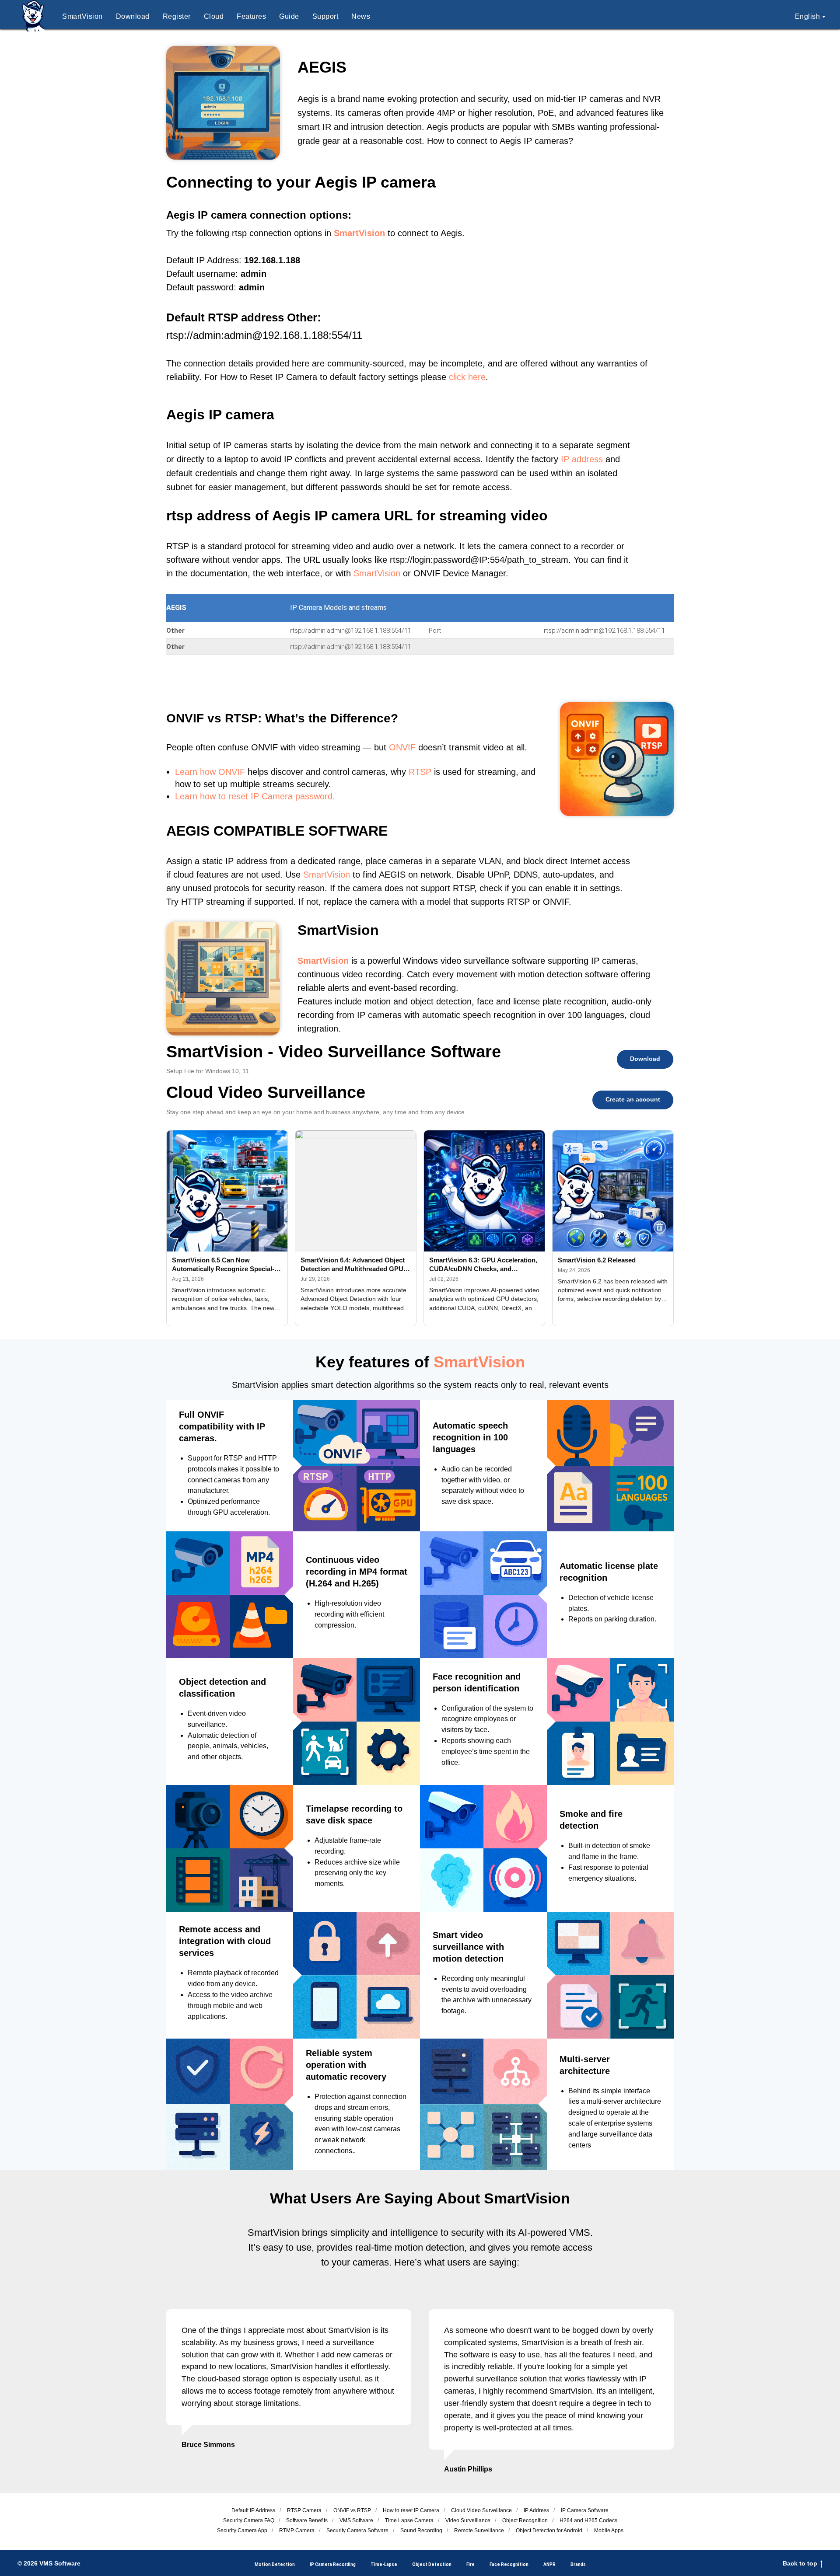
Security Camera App (242, 2531)
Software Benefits (307, 2520)
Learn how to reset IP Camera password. (255, 796)
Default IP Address (253, 2510)
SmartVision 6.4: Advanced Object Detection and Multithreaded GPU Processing (353, 1265)
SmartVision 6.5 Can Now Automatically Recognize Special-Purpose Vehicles (223, 1265)
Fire (471, 2564)
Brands (578, 2564)
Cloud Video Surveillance (481, 2510)
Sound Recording (421, 2531)
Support (325, 16)
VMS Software (356, 2520)
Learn (186, 772)
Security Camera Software (357, 2531)
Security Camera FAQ (249, 2520)
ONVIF (402, 747)
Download (133, 16)
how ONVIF (222, 772)
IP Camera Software (585, 2510)
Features (251, 16)
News (361, 16)
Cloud (214, 16)
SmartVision (82, 16)
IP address (582, 459)
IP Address (536, 2510)
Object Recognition (525, 2520)
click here (467, 377)
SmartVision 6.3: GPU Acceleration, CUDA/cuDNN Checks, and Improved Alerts (483, 1265)
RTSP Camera (304, 2510)
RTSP (420, 772)
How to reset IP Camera (411, 2510)
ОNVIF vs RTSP (352, 2510)
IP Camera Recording (333, 2564)
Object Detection (432, 2564)
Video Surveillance (468, 2520)
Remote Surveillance (479, 2531)
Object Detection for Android (549, 2531)
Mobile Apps (609, 2531)
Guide (289, 16)
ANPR (549, 2564)
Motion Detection (275, 2564)
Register (177, 16)
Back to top (800, 2563)
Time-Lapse (384, 2564)
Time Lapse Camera (409, 2520)
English (808, 16)
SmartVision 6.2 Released (597, 1260)
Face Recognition (509, 2564)
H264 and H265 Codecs (588, 2520)
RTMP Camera (297, 2531)
